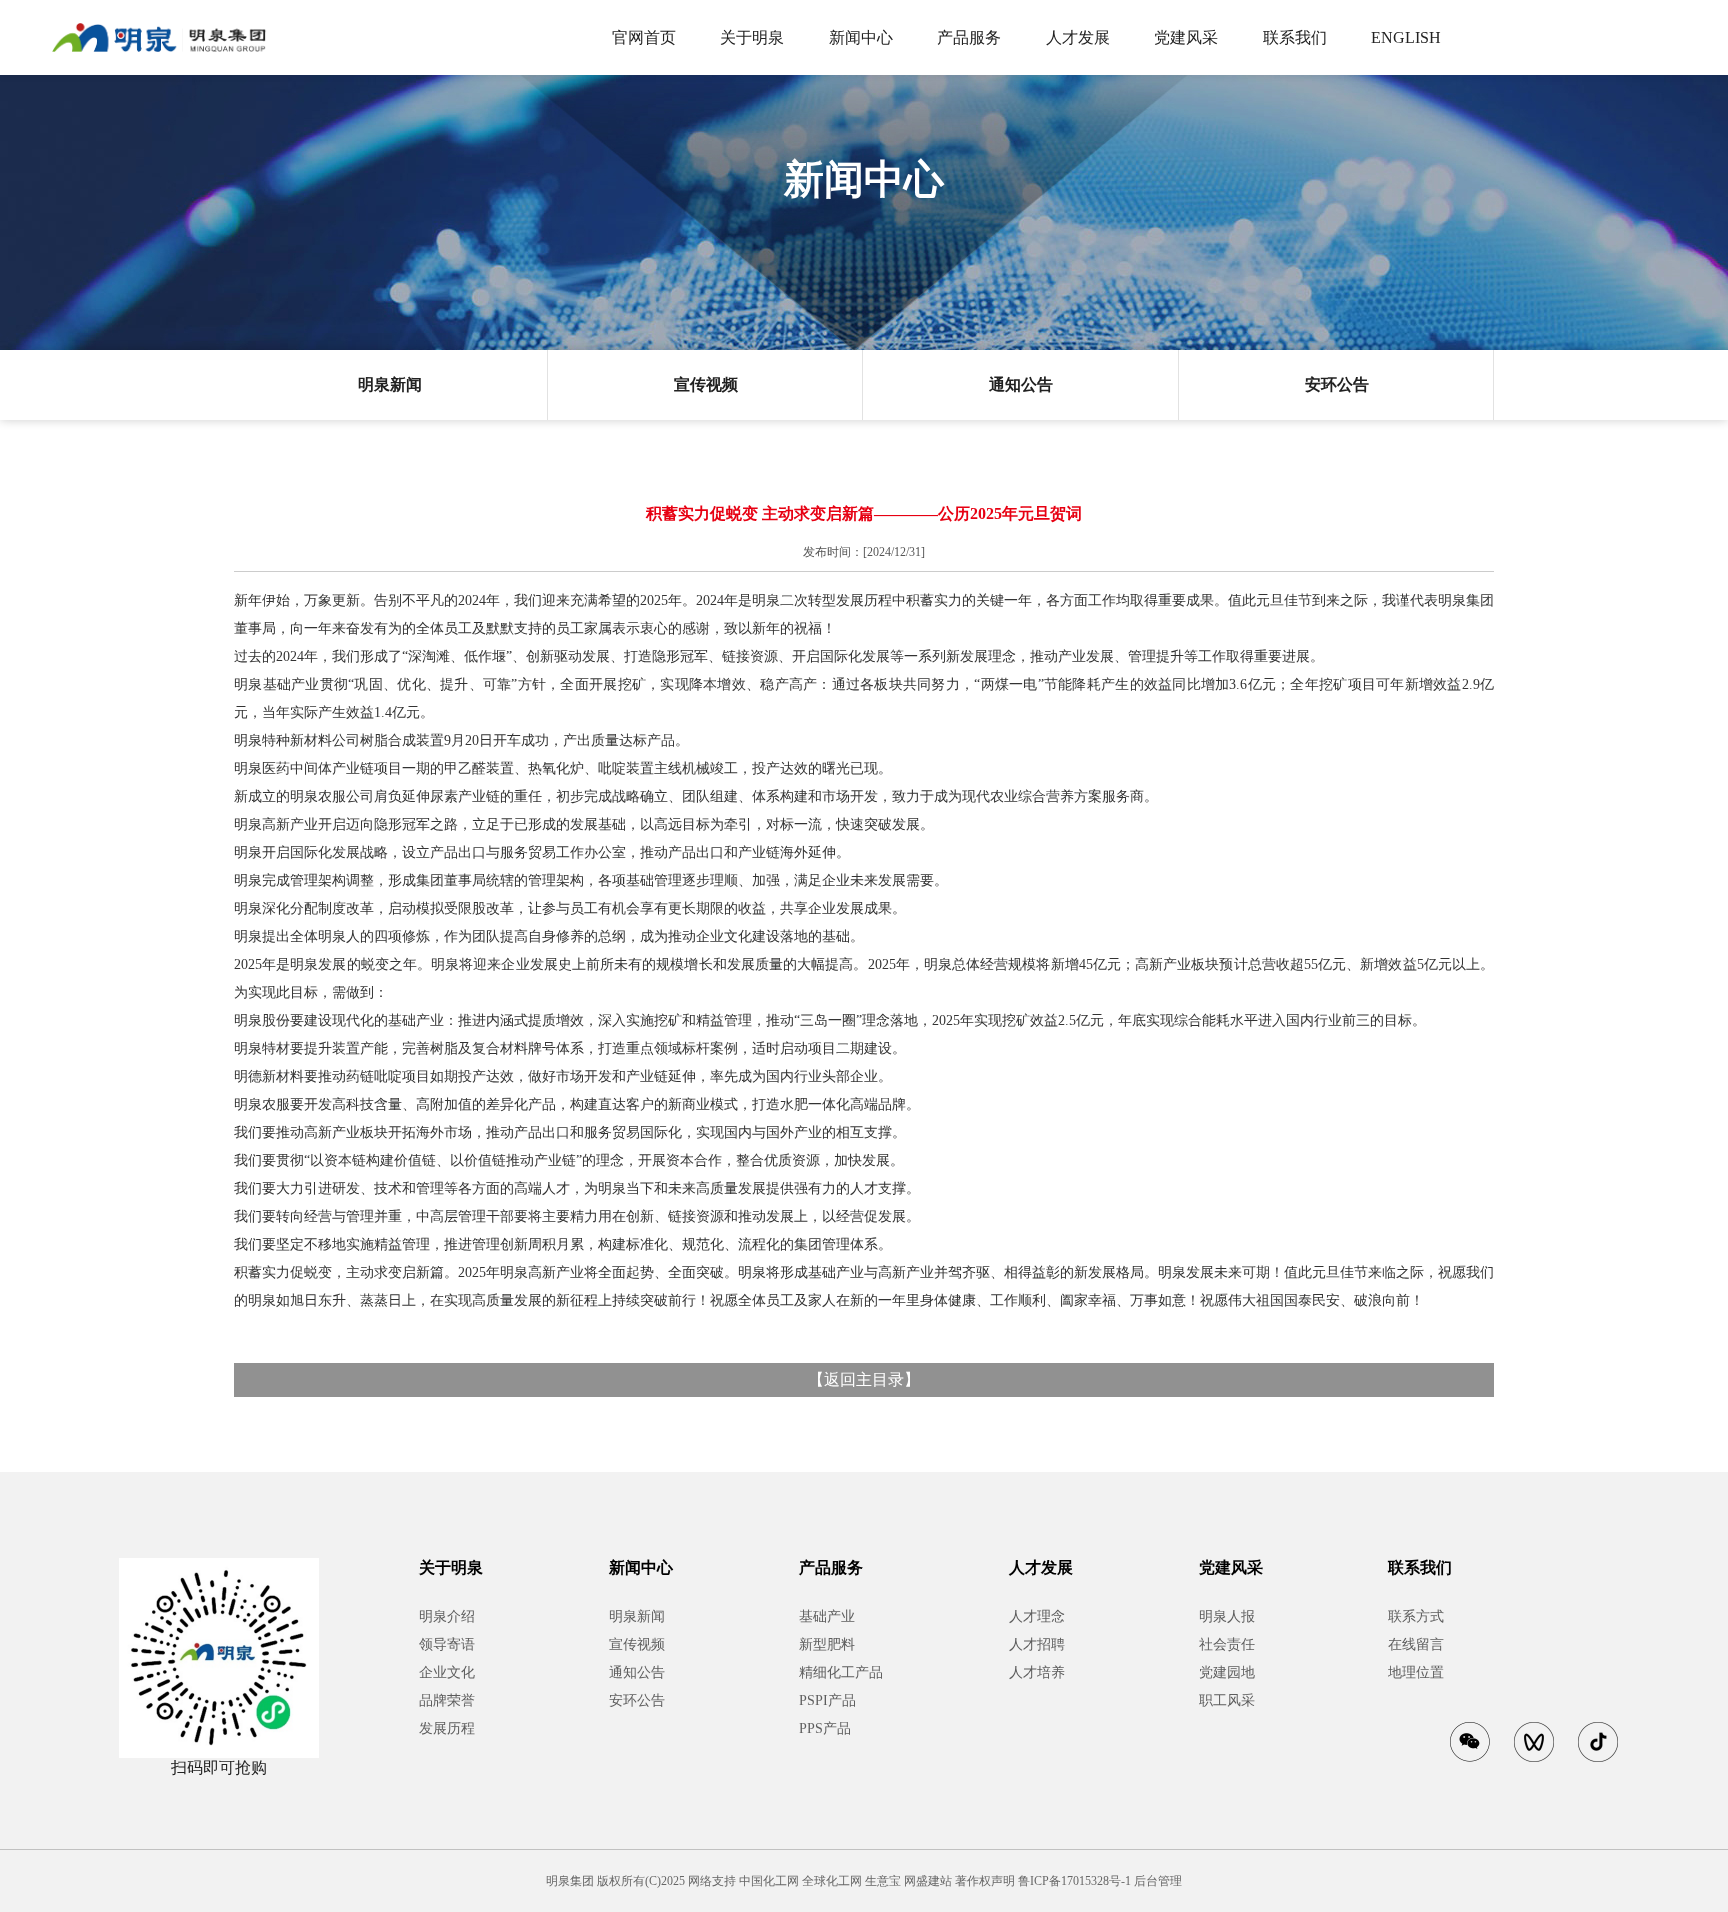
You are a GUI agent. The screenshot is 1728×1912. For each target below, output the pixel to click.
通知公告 (1021, 384)
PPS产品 (825, 1728)
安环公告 (1337, 384)
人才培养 (1037, 1672)
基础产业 (827, 1616)
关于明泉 (752, 37)
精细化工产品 (841, 1672)
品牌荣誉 (447, 1700)
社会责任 (1227, 1644)
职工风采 (1227, 1700)
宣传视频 (706, 384)
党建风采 (1186, 37)
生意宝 (883, 1881)
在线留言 (1416, 1644)
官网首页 (644, 37)
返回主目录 (864, 1379)
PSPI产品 (827, 1700)
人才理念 (1037, 1616)
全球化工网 (832, 1881)
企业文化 (447, 1672)
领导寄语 (447, 1644)
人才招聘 (1037, 1644)
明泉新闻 (390, 384)
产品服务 (969, 37)
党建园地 (1227, 1672)
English (1406, 37)
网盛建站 (928, 1881)
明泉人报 (1227, 1616)
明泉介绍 (447, 1616)
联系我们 (1295, 37)
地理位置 (1416, 1672)
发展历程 (447, 1728)
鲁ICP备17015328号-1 (1074, 1881)
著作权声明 (985, 1881)
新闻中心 (861, 37)
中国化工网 (769, 1881)
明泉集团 (570, 1881)
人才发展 (1078, 37)
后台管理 (1158, 1881)
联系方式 (1416, 1616)
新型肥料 (827, 1644)
